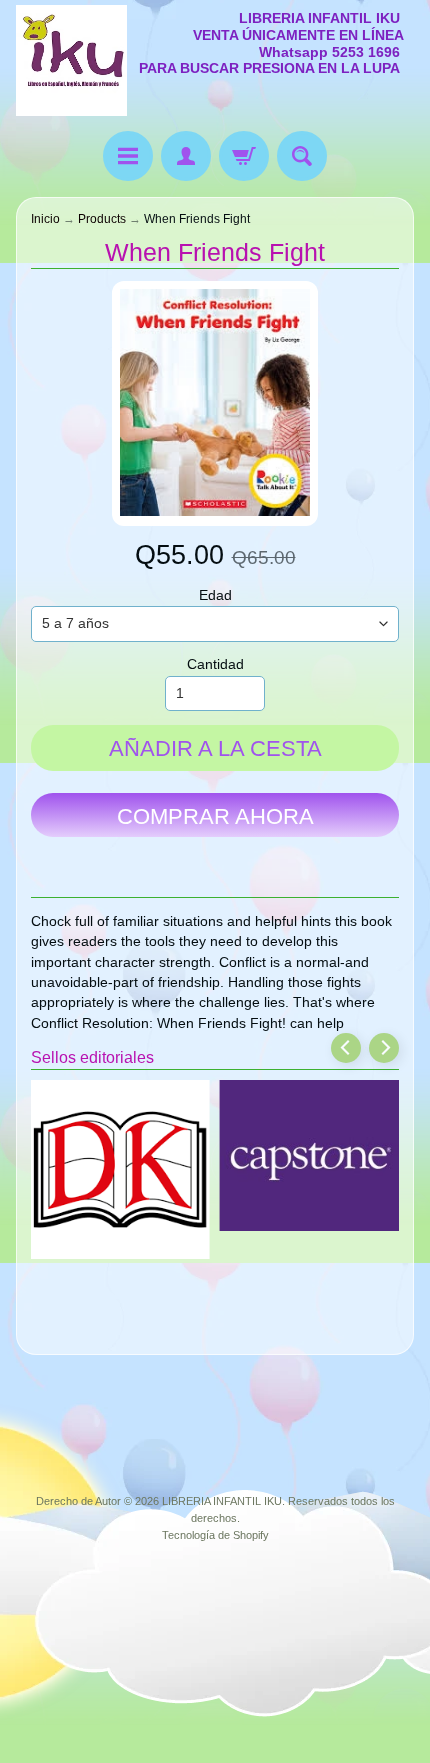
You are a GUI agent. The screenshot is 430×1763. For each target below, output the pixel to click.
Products (102, 219)
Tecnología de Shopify (215, 1535)
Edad (215, 595)
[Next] (384, 1048)
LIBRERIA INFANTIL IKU (222, 1501)
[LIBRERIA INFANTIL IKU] (71, 60)
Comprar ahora (215, 816)
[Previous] (346, 1048)
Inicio (45, 219)
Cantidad (215, 664)
